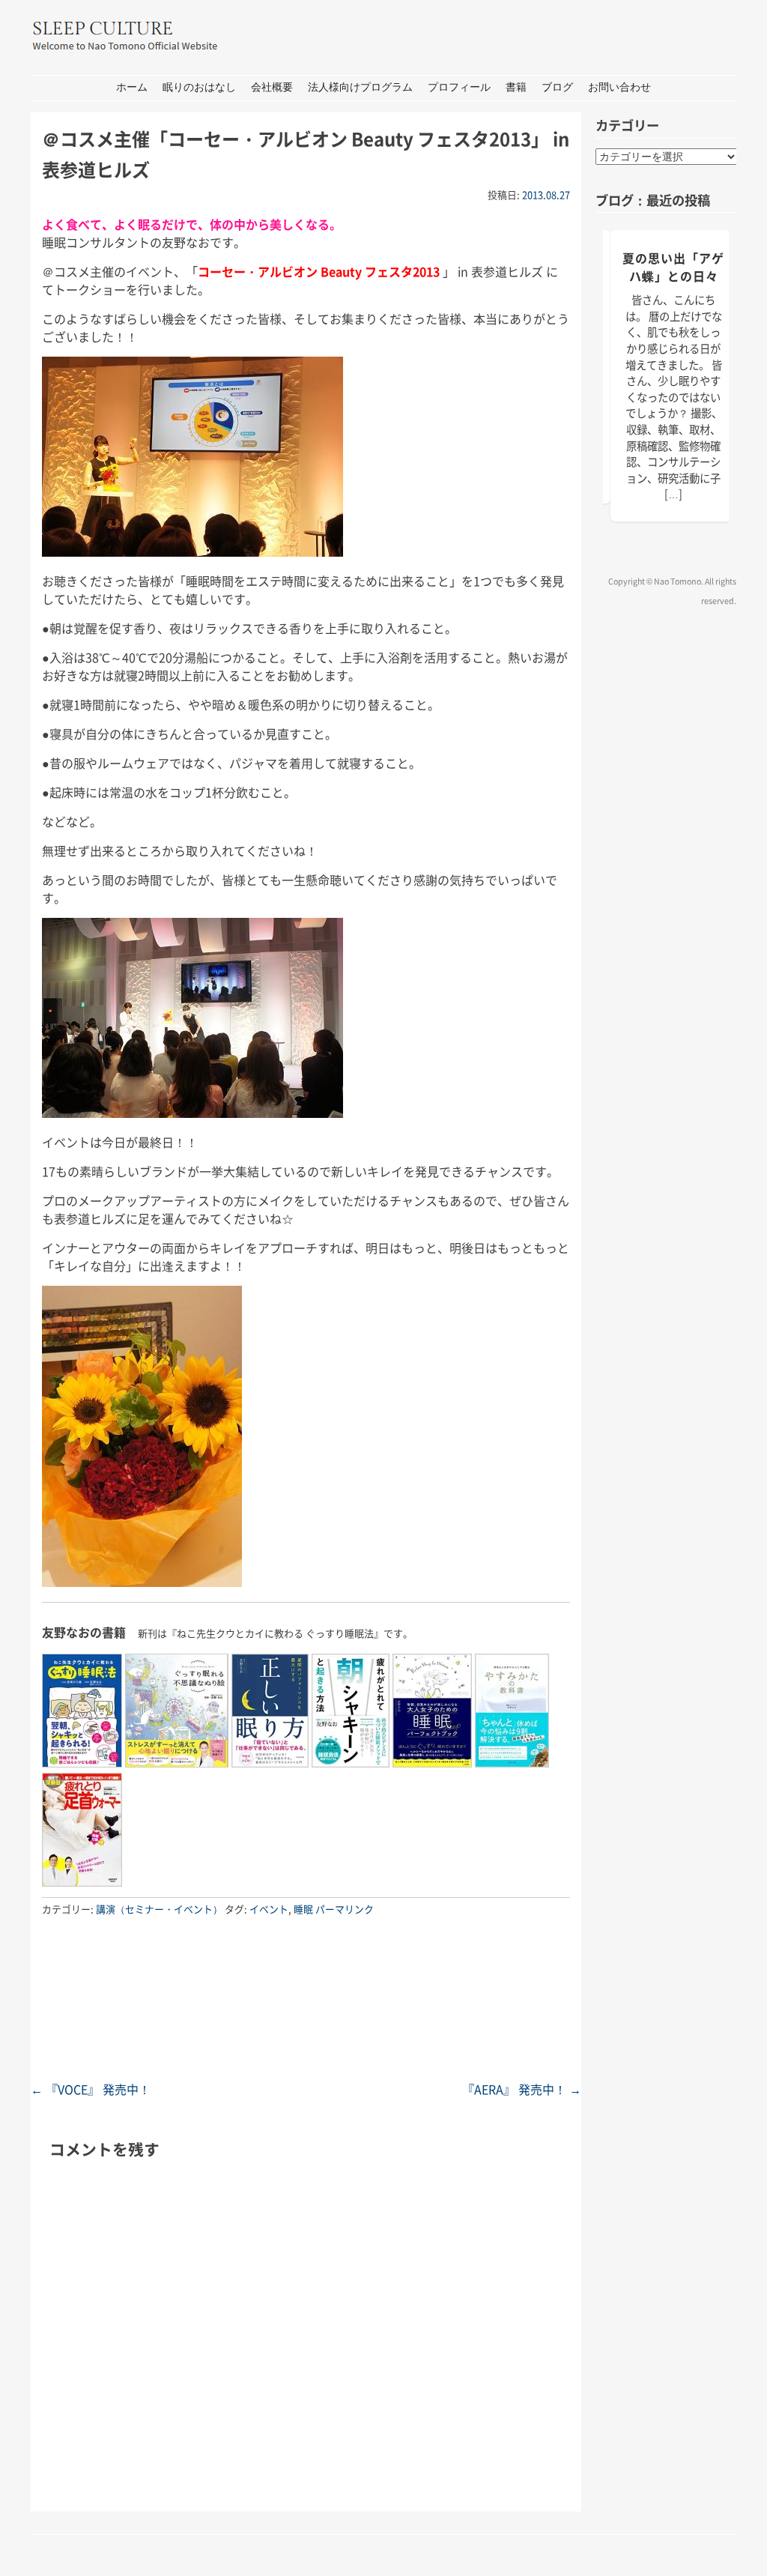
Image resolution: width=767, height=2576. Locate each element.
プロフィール (459, 87)
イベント (269, 1909)
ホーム (132, 87)
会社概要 (272, 87)
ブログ (557, 87)
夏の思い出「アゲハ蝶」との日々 (673, 267)
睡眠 (303, 1909)
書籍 (516, 87)
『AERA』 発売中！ (522, 2089)
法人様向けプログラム (360, 87)
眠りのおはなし (199, 87)
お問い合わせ (619, 87)
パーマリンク (345, 1909)
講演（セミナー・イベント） (159, 1909)
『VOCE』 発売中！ (91, 2089)
